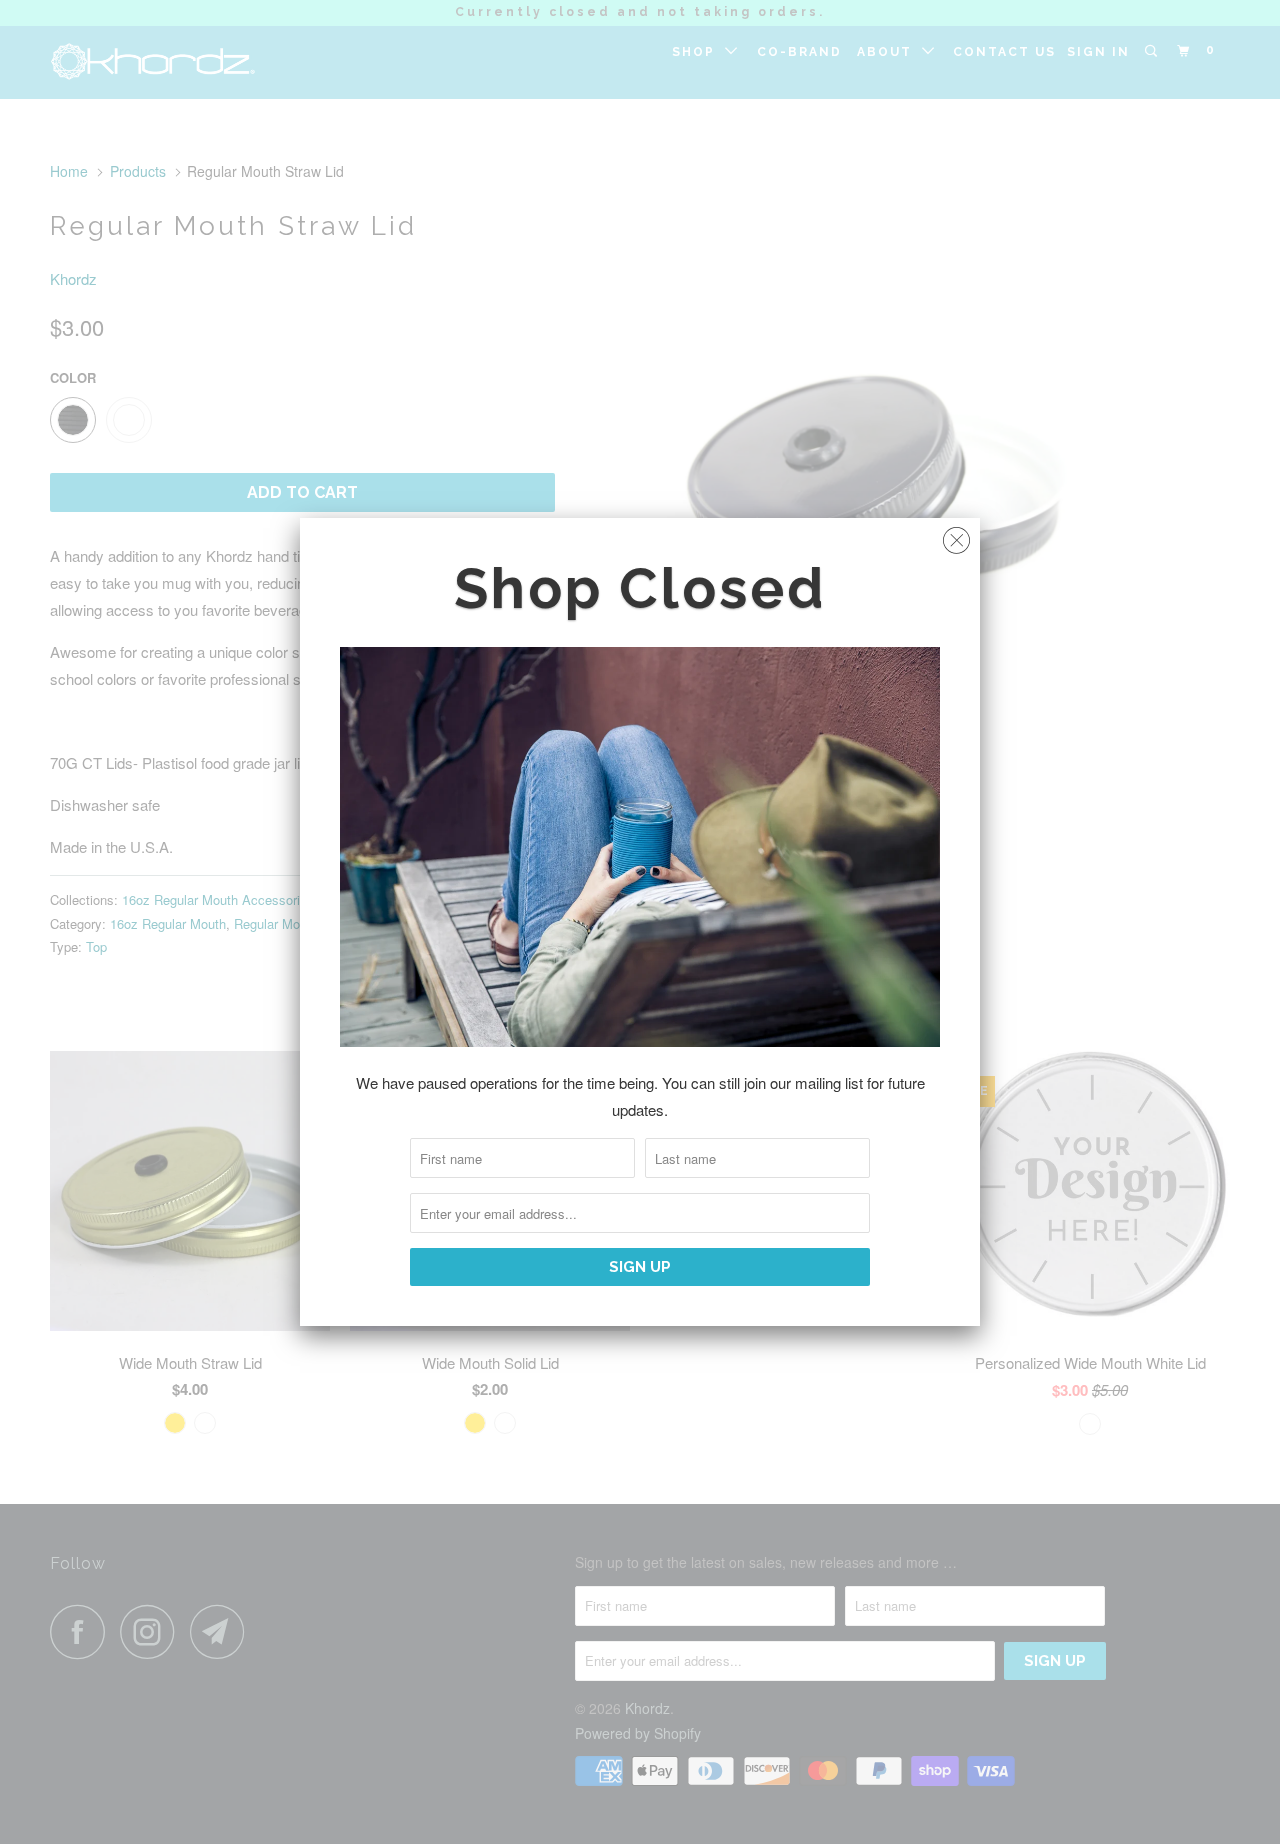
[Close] (956, 535)
